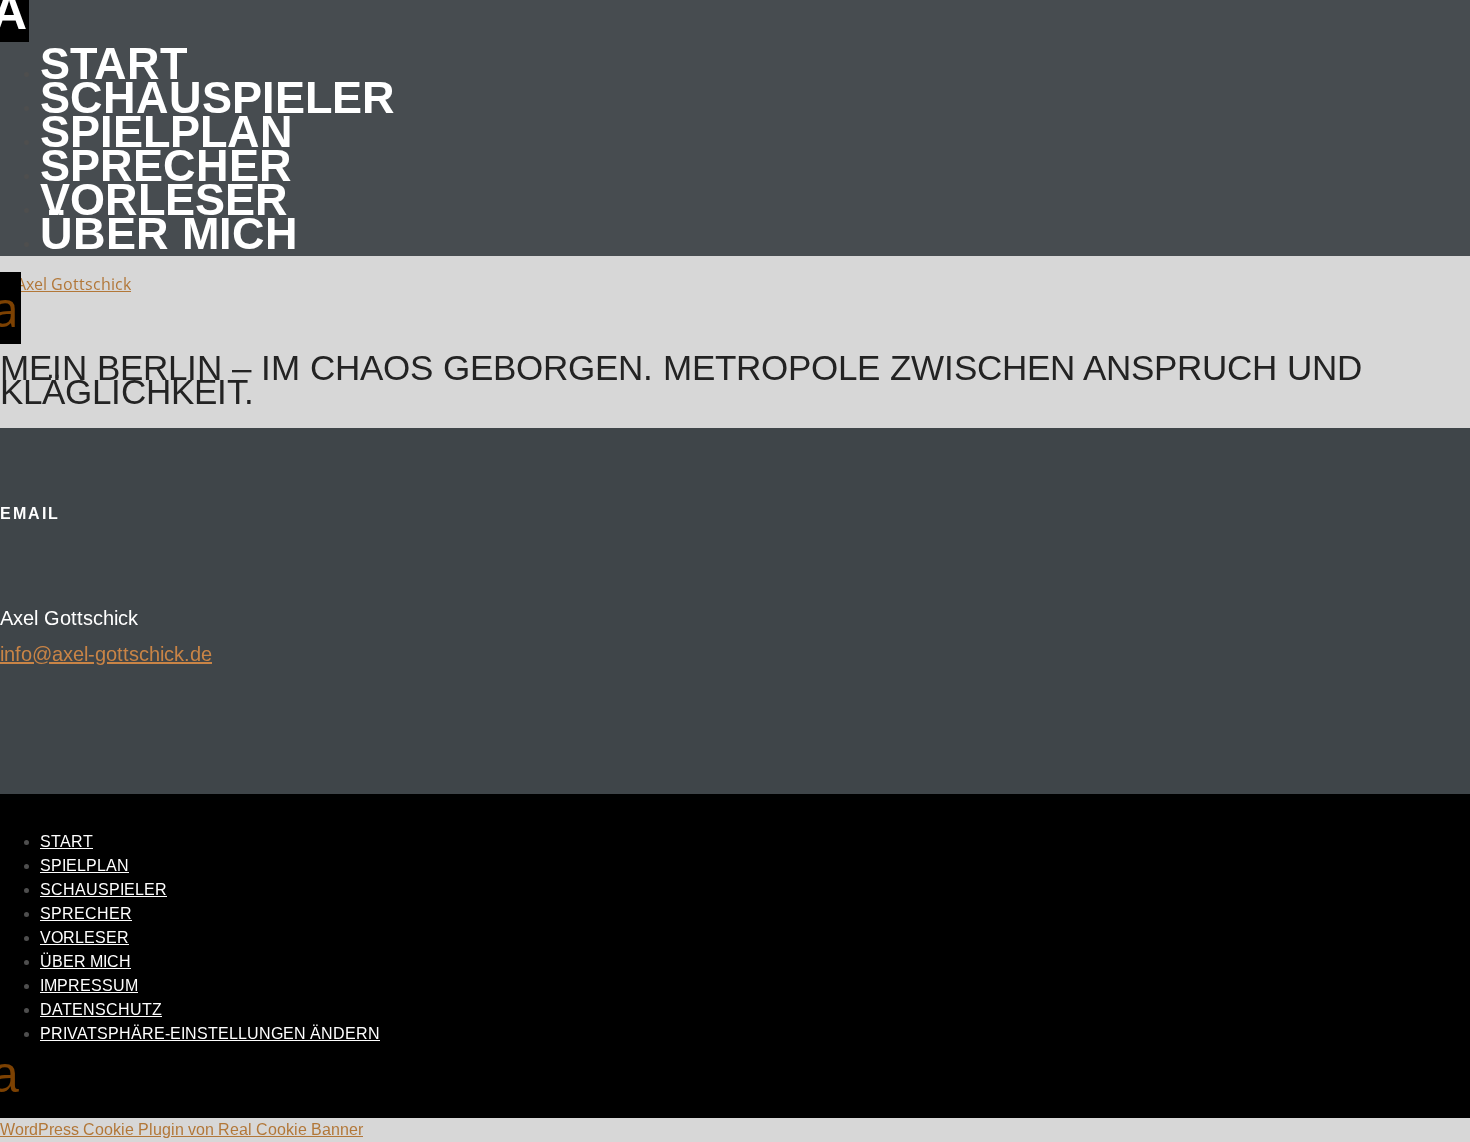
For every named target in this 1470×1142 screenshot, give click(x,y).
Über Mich (169, 233)
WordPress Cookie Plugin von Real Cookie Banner (181, 1129)
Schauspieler (217, 97)
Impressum (89, 985)
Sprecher (166, 165)
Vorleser (164, 199)
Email (30, 513)
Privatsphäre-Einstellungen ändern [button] (210, 1033)
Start (113, 63)
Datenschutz (101, 1009)
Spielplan (166, 131)
